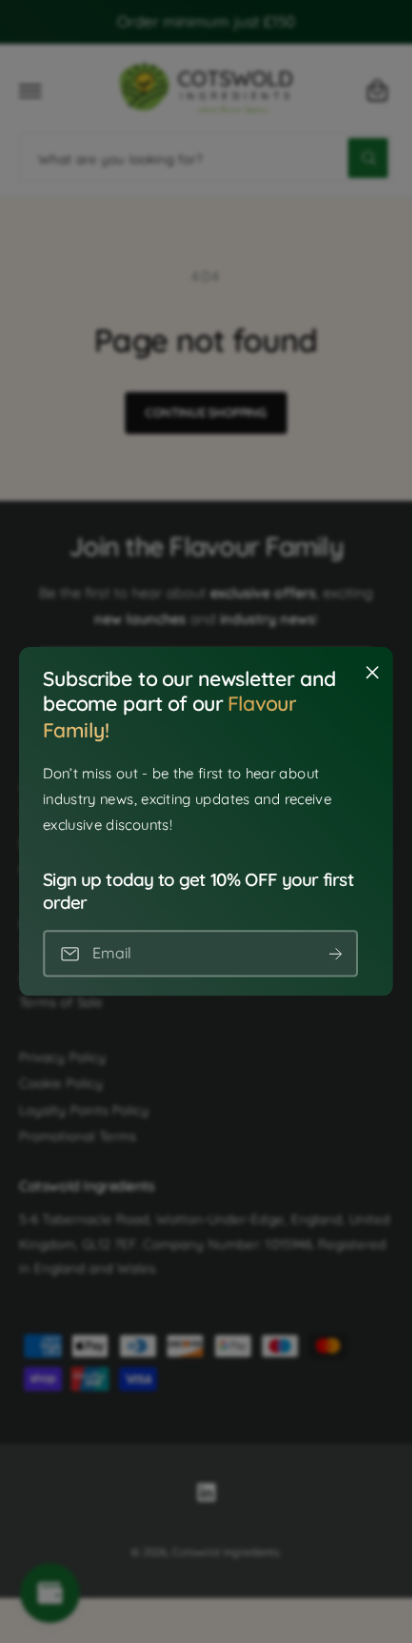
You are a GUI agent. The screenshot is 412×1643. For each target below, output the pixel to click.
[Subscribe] (335, 953)
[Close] (372, 673)
